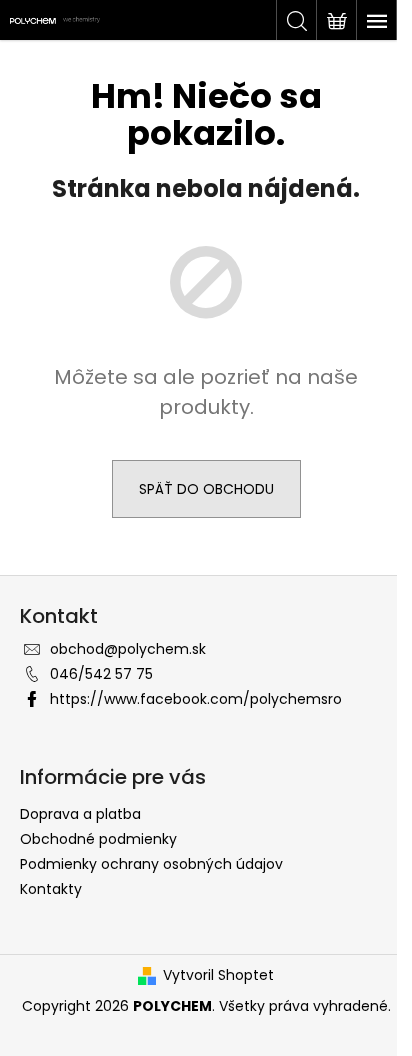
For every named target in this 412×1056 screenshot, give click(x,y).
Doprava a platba (80, 814)
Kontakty (51, 889)
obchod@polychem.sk (128, 649)
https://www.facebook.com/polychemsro (196, 699)
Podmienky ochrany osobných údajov (151, 864)
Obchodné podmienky (98, 839)
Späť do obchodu (206, 489)
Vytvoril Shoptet (218, 975)
